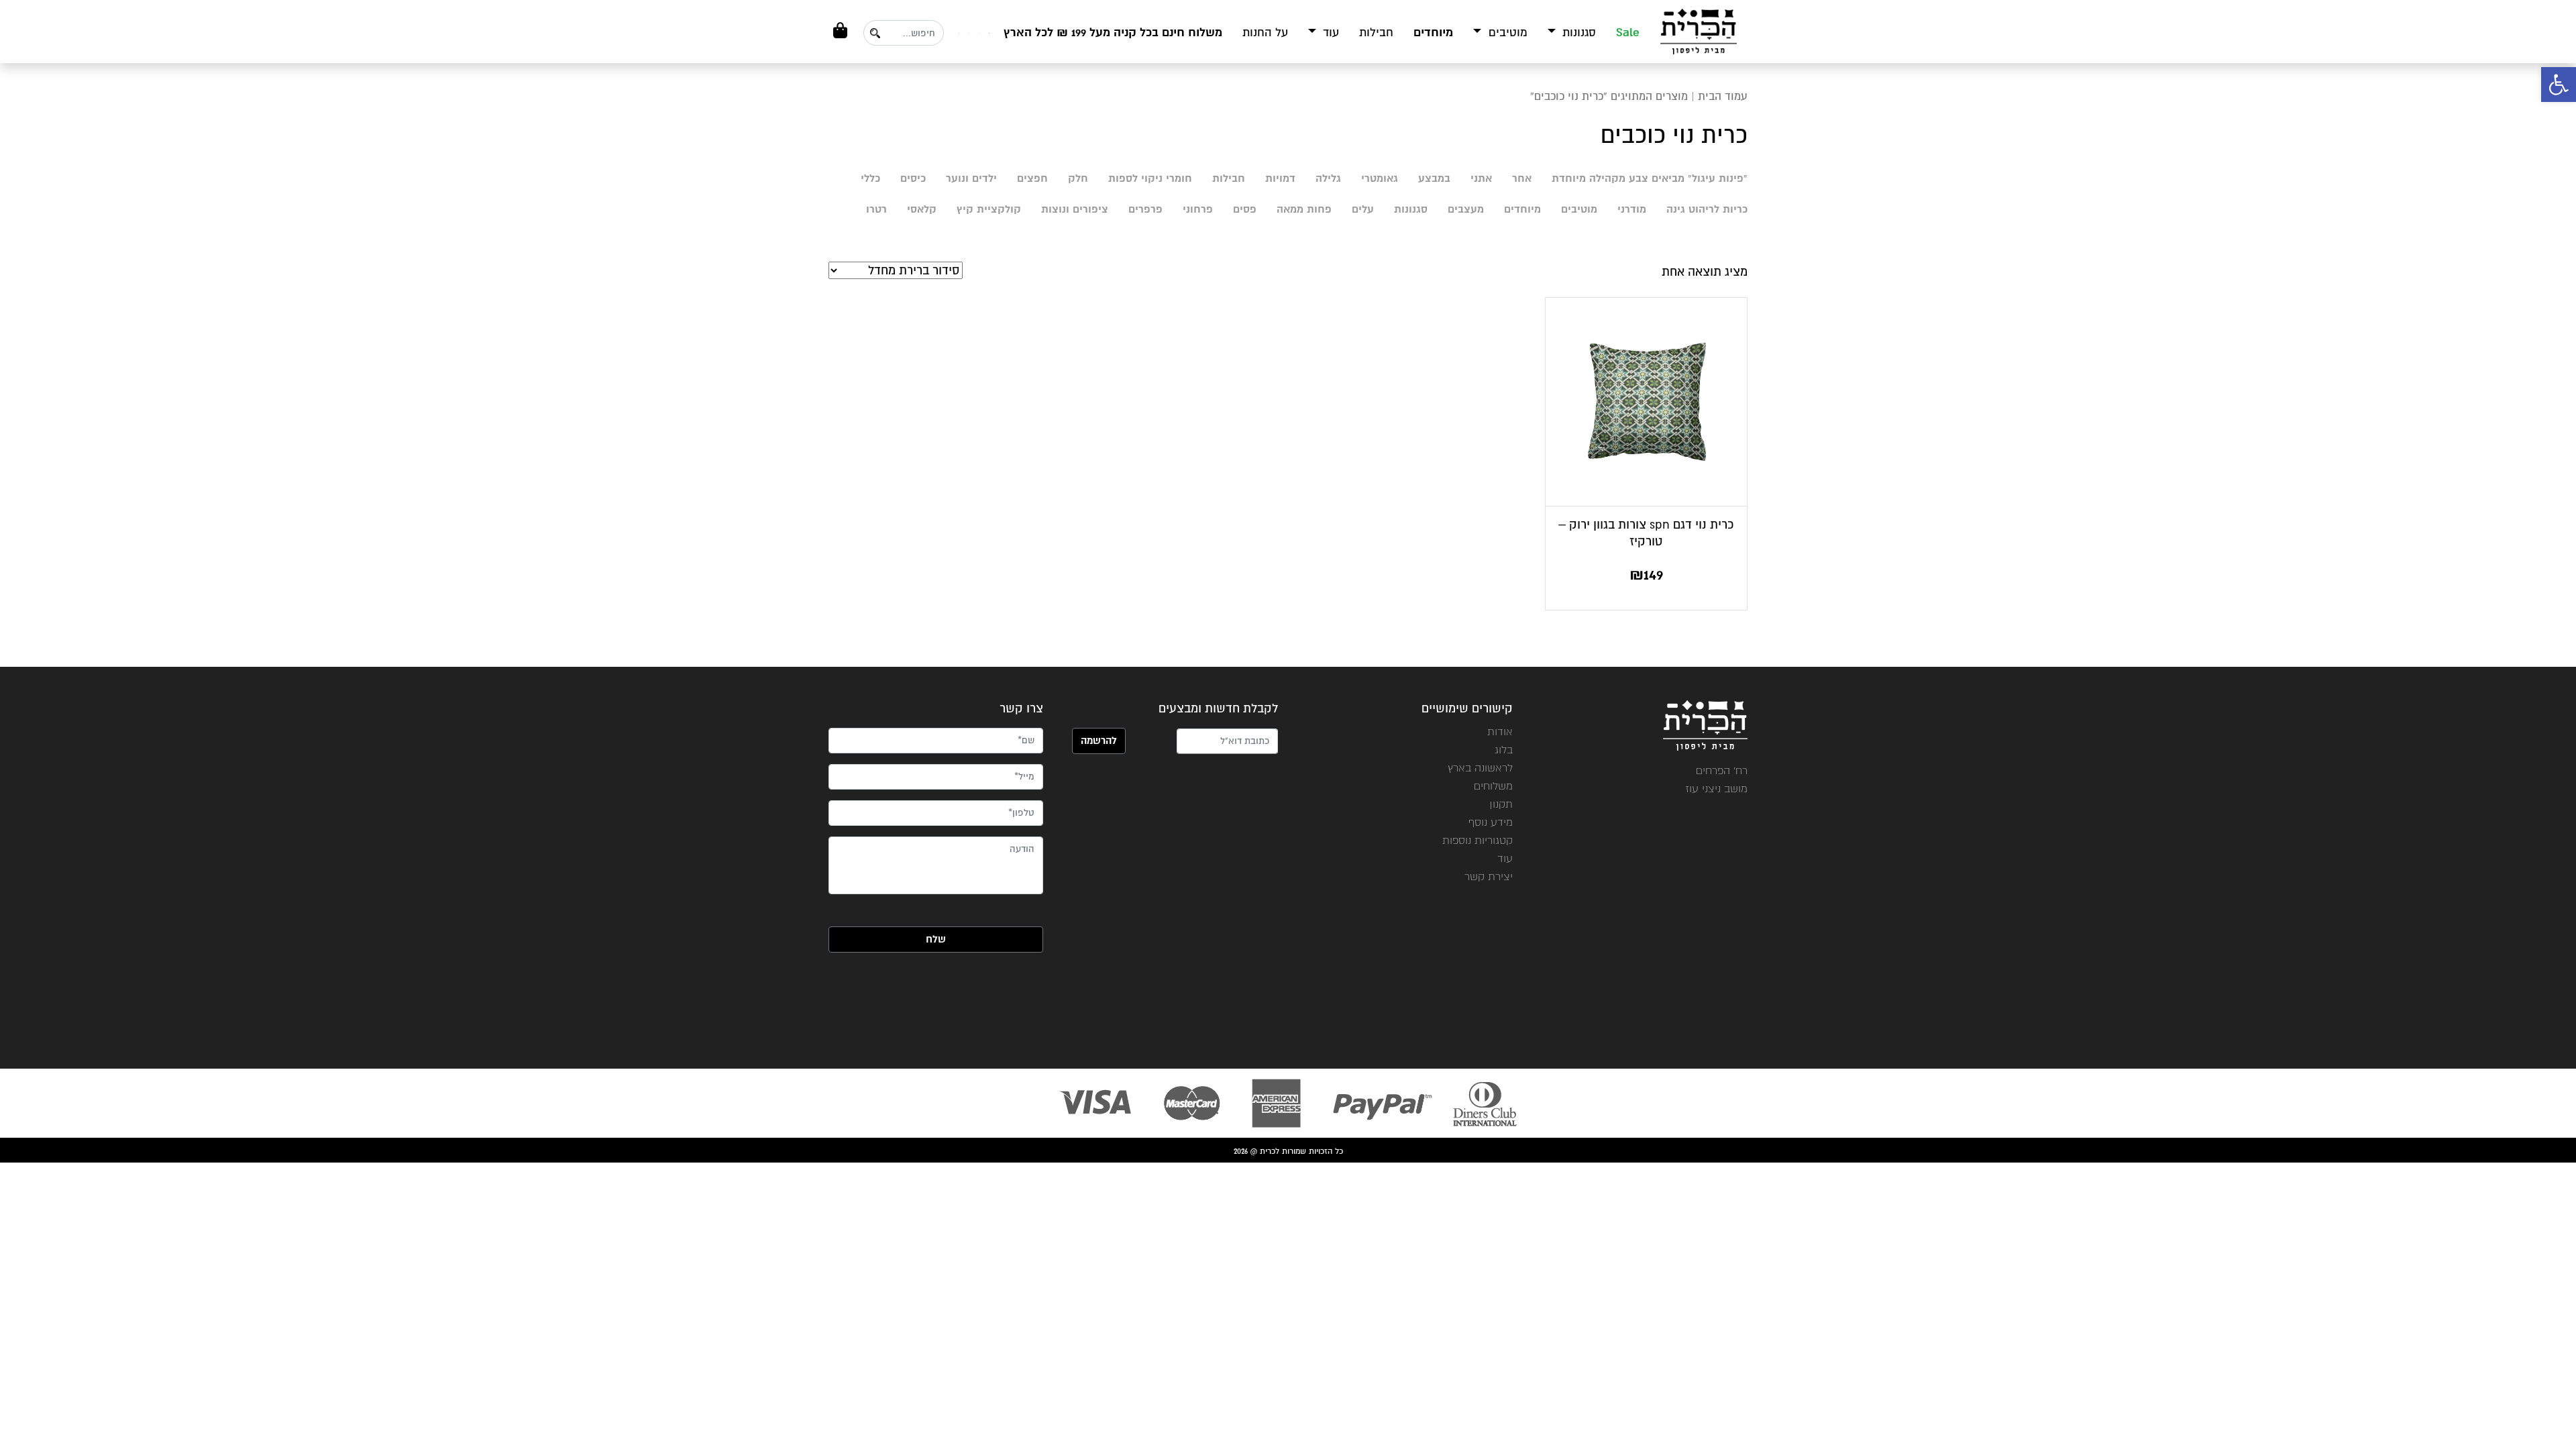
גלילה (1328, 178)
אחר (1522, 178)
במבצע (1434, 178)
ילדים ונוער (971, 178)
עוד (1329, 33)
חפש (875, 33)
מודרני (1632, 209)
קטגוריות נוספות (1478, 840)
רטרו (876, 209)
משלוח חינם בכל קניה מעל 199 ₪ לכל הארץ (1113, 33)
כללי (870, 178)
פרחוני (1198, 209)
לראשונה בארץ (1480, 768)
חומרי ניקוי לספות (1150, 178)
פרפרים (1145, 209)
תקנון (1501, 804)
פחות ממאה (1304, 209)
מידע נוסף (1491, 822)
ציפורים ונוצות (1075, 209)
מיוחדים (1433, 33)
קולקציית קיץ (989, 209)
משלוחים (1493, 786)
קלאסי (922, 209)
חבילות (1376, 33)
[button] (2559, 85)
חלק (1078, 178)
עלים (1363, 209)
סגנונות (1577, 33)
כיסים (913, 178)
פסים (1245, 209)
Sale (1628, 33)
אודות (1500, 732)
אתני (1481, 178)
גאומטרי (1380, 178)
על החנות (1265, 33)
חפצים (1032, 178)
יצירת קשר (1489, 876)
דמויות (1280, 178)
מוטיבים (1506, 33)
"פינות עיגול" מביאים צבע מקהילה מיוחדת (1650, 178)
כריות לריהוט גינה (1707, 209)
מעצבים (1466, 209)
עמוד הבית (1723, 96)
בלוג (1504, 750)
